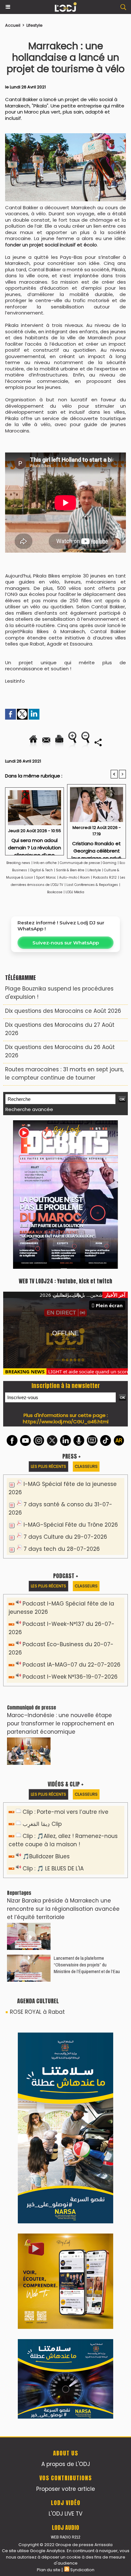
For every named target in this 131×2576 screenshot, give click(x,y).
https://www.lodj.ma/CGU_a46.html (66, 1422)
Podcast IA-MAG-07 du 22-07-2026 (72, 1665)
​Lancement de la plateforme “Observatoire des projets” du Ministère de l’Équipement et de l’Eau (87, 1965)
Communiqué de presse (80, 863)
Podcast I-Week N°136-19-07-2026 (70, 1677)
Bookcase (55, 892)
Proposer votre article (66, 2489)
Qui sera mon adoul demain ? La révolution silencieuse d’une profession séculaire (34, 845)
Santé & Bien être (70, 870)
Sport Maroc (46, 877)
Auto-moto (69, 877)
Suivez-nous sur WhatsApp (66, 943)
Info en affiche (45, 863)
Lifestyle (34, 25)
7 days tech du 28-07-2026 (62, 1549)
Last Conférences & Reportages (92, 885)
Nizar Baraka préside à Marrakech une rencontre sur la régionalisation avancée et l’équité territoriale (63, 1909)
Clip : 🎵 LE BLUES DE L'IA (53, 1868)
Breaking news (18, 863)
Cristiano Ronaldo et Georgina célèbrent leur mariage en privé (97, 848)
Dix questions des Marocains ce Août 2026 (63, 1011)
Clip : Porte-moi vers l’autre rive (65, 1812)
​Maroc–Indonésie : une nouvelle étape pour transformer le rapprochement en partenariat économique (61, 1723)
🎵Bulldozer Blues (46, 1856)
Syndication (82, 2570)
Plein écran (109, 1305)
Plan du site (49, 2570)
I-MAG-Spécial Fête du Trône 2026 (71, 1525)
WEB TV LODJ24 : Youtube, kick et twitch (65, 1281)
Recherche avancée (29, 1109)
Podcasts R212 (105, 877)
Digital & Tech (41, 870)
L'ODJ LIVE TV (65, 2514)
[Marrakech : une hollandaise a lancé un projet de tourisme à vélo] (65, 136)
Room (85, 877)
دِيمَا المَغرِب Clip (42, 1824)
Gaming (110, 863)
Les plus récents (48, 1466)
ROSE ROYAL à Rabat (37, 2012)
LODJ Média (75, 892)
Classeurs (86, 1466)
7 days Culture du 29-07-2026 (65, 1537)
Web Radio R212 (65, 2537)
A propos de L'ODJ (66, 2464)
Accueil (13, 25)
